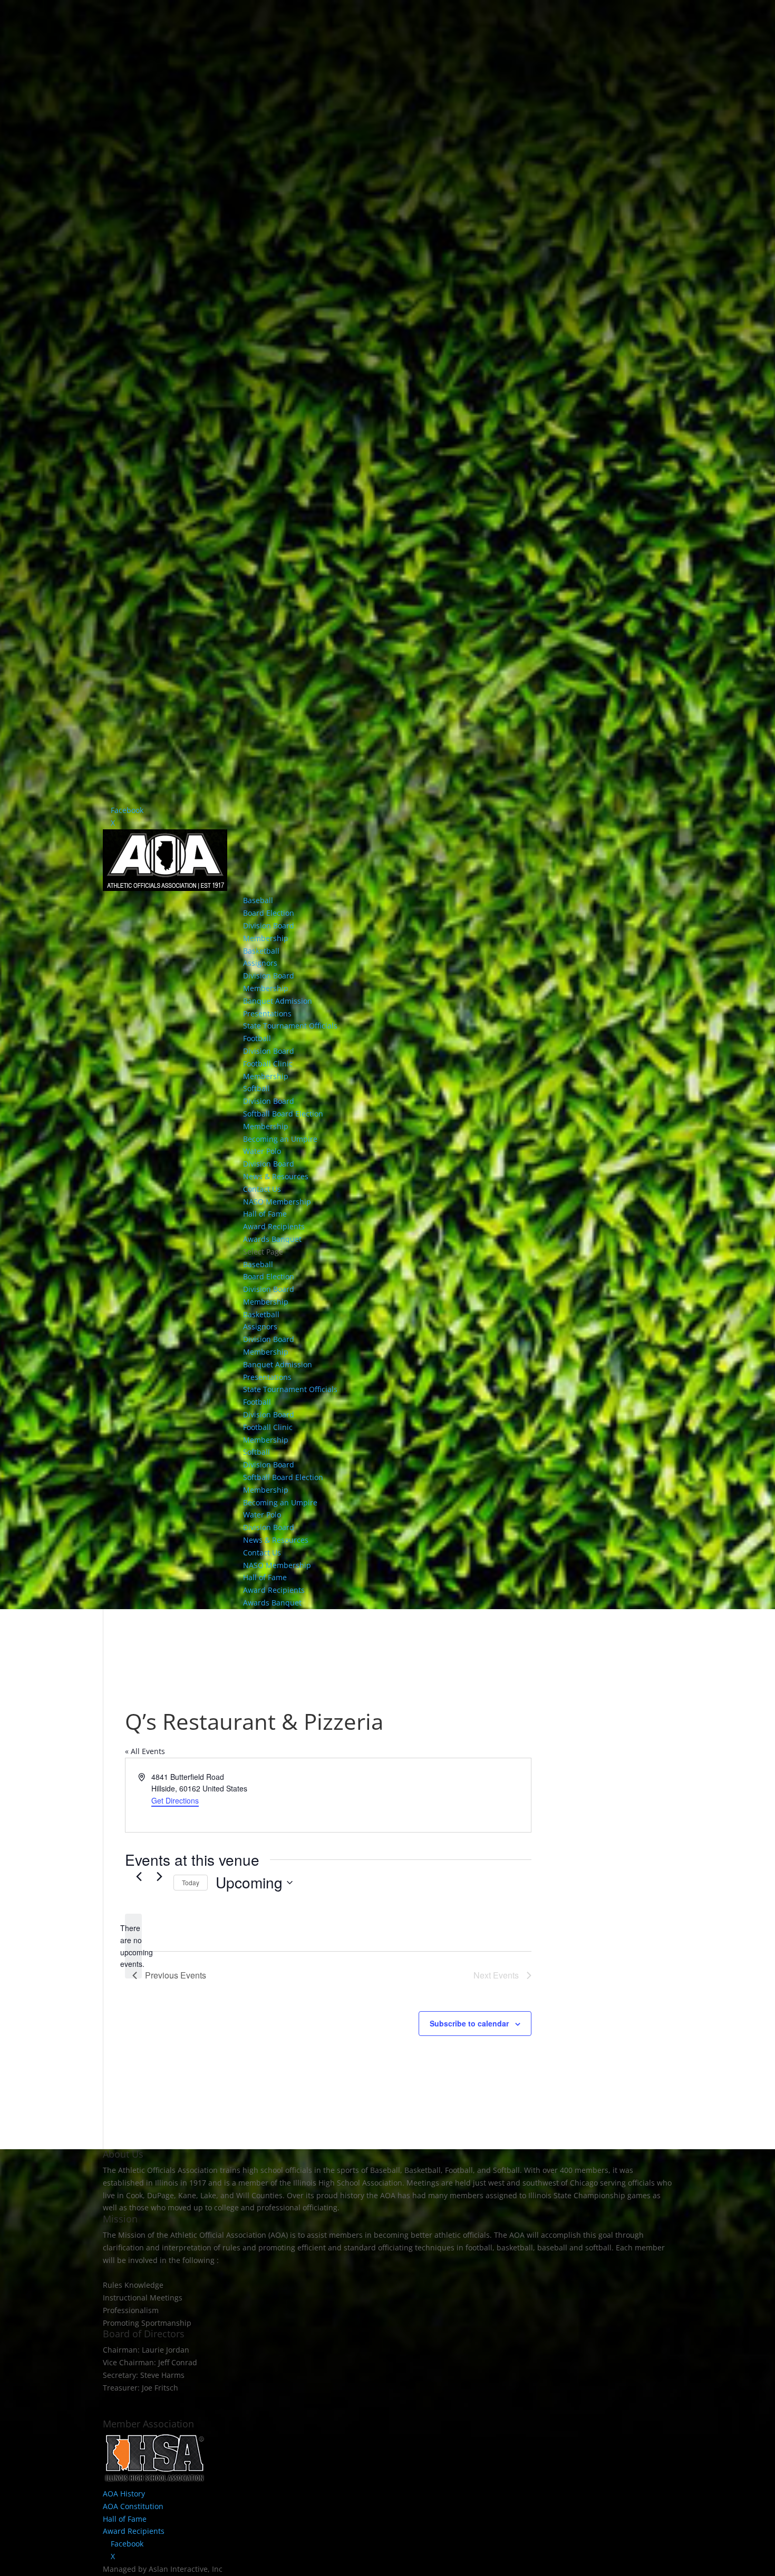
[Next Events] (159, 1876)
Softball (256, 1088)
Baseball (258, 900)
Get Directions (175, 1800)
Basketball (261, 951)
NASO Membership (277, 1202)
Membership (266, 938)
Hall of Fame (265, 1214)
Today (191, 1882)
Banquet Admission (278, 1001)
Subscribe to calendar (469, 2023)
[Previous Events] (139, 1876)
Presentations (267, 1013)
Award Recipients (274, 1226)
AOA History (124, 2494)
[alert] (133, 1946)
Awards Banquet (272, 1239)
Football (257, 1038)
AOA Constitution (133, 2506)
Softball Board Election (283, 1114)
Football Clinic (268, 1064)
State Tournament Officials (290, 1026)
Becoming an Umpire (280, 1139)
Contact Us (262, 1189)
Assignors (260, 963)
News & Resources (276, 1176)
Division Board (269, 925)
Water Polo (262, 1151)
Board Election (269, 913)
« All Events (145, 1751)
